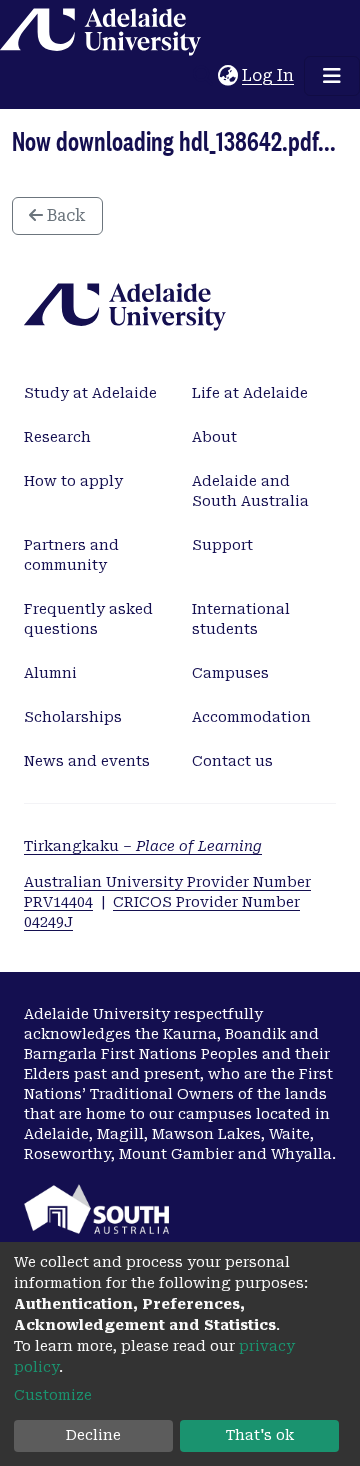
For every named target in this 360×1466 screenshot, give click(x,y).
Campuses (230, 673)
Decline (93, 1435)
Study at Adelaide (90, 393)
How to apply (73, 481)
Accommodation (251, 717)
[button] (227, 76)
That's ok (260, 1435)
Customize (53, 1395)
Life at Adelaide (250, 393)
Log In (269, 75)
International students (241, 619)
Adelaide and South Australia (250, 491)
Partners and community (71, 555)
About (214, 437)
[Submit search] (202, 76)
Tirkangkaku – (143, 846)
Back (64, 215)
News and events (87, 761)
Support (222, 545)
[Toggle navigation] (332, 76)
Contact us (232, 761)
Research (57, 437)
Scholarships (73, 717)
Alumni (50, 673)
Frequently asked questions (88, 619)
